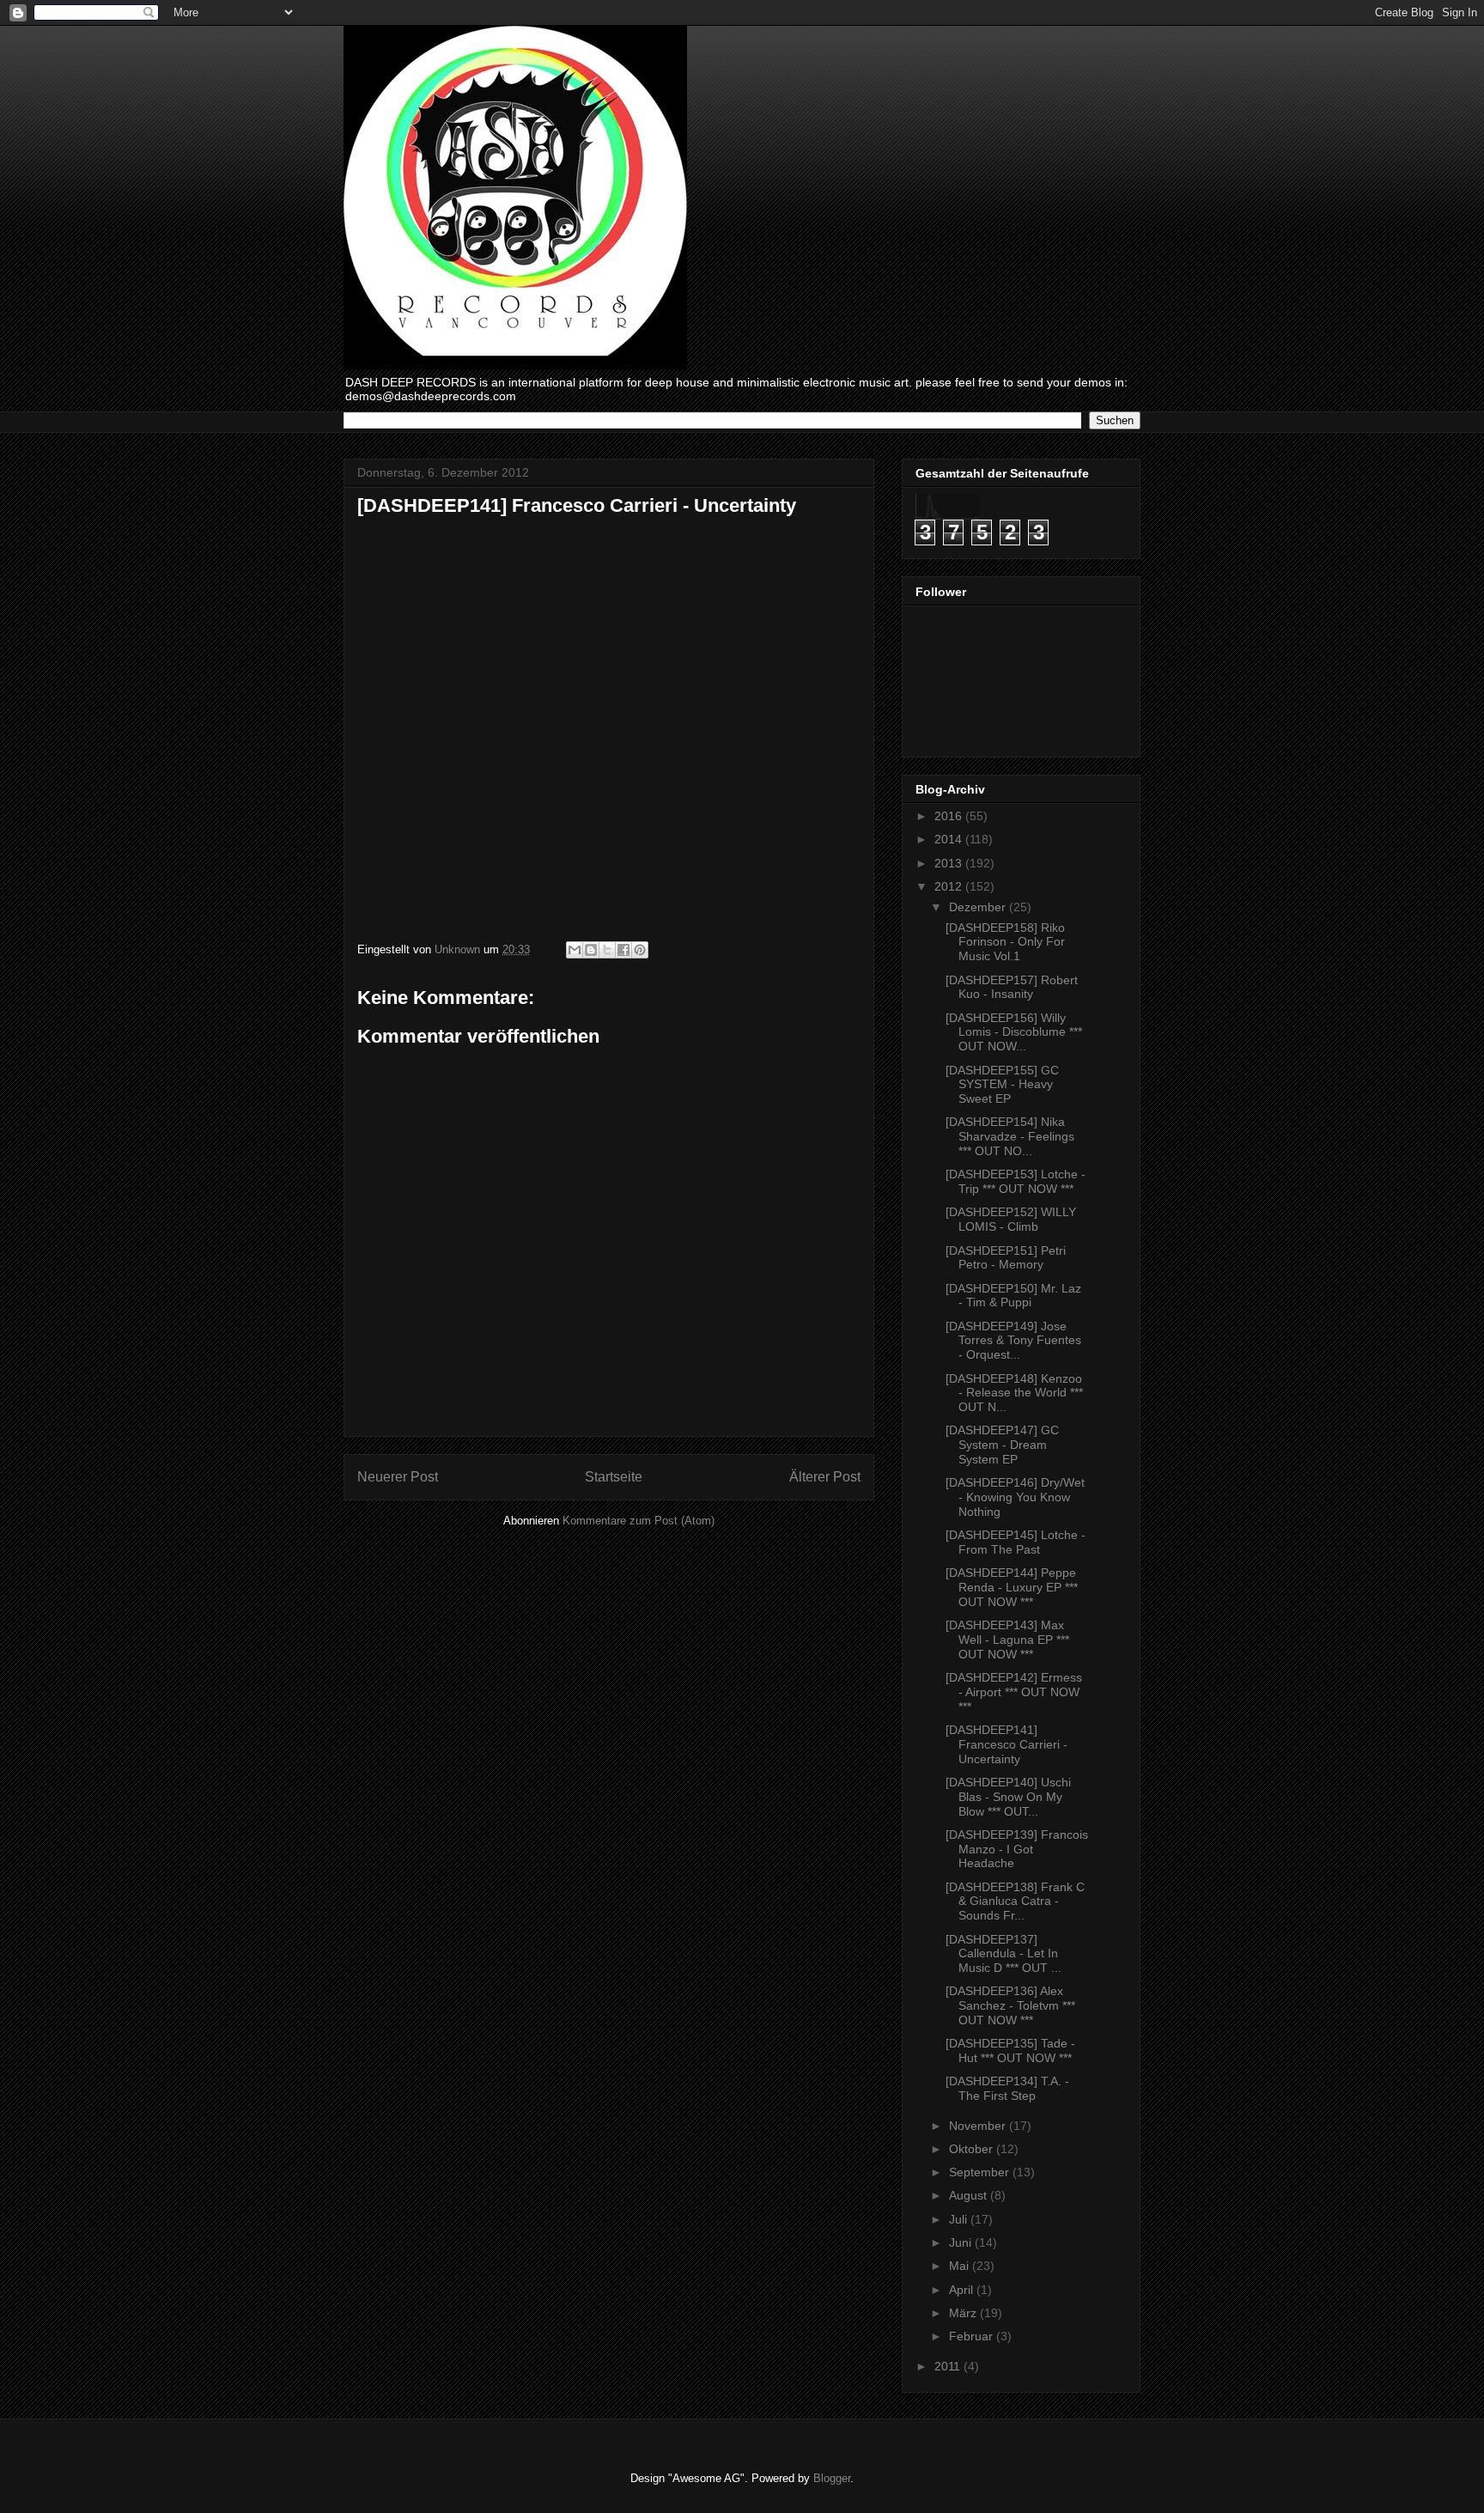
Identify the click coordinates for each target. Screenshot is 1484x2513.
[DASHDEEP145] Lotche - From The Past (1016, 1542)
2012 (950, 886)
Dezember (979, 907)
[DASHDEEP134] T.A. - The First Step (1007, 2088)
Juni (962, 2242)
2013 (950, 863)
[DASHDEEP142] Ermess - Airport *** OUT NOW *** (1014, 1692)
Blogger (832, 2478)
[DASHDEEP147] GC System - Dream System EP (1002, 1445)
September (981, 2172)
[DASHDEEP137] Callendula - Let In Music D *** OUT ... (1004, 1954)
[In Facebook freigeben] (623, 950)
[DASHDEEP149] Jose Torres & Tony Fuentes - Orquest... (1013, 1341)
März (964, 2313)
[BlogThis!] (591, 950)
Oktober (973, 2149)
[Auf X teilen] (607, 950)
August (970, 2195)
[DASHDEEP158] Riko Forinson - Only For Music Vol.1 (1005, 942)
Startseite (614, 1477)
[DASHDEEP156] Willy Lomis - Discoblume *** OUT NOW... (1014, 1032)
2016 (950, 816)
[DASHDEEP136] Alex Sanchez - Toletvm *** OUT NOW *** (1010, 2005)
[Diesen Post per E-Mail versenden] (575, 950)
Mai (961, 2266)
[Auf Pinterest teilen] (640, 950)
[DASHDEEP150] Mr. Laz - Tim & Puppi (1013, 1296)
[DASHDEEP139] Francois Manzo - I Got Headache (1017, 1849)
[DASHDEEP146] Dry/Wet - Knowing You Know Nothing (1015, 1497)
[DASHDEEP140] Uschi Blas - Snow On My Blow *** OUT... (1008, 1797)
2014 (950, 839)
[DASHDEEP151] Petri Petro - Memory (1006, 1258)
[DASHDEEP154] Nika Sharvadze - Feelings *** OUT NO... (1010, 1136)
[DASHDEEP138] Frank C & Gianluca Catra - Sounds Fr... (1015, 1901)
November (979, 2126)
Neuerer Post (398, 1477)
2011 (949, 2366)
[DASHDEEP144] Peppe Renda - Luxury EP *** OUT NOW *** (1012, 1587)
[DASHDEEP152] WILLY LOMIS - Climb (1011, 1219)
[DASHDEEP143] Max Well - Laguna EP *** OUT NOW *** (1007, 1640)
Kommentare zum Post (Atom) (639, 1521)
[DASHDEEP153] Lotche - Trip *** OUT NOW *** (1016, 1181)
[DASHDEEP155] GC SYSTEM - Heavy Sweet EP (1002, 1085)
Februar (973, 2336)
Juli (960, 2219)
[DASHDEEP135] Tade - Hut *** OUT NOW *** (1010, 2051)
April (963, 2290)
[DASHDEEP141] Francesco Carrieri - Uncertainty (1007, 1744)
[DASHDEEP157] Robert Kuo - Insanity (1012, 987)
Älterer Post (825, 1477)
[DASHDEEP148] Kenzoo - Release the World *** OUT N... (1014, 1393)
